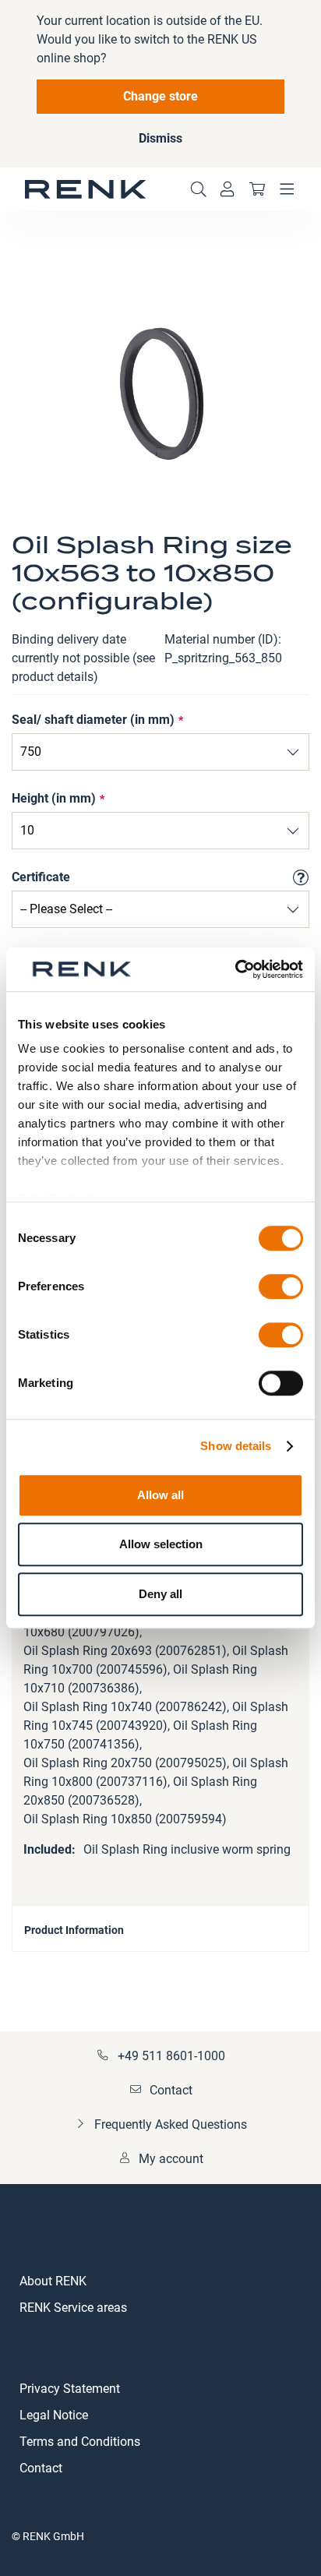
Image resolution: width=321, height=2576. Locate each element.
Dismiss (160, 138)
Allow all (160, 1495)
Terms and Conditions (80, 2442)
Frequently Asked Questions (171, 2124)
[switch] (281, 1288)
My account (171, 2159)
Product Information (74, 1930)
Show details (236, 1446)
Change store (160, 96)
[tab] (160, 1928)
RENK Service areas (73, 2308)
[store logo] (86, 189)
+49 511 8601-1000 (171, 2056)
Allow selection (161, 1544)
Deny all (160, 1594)
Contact (171, 2090)
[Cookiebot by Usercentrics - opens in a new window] (235, 969)
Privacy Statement (70, 2389)
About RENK (53, 2281)
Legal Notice (54, 2415)
